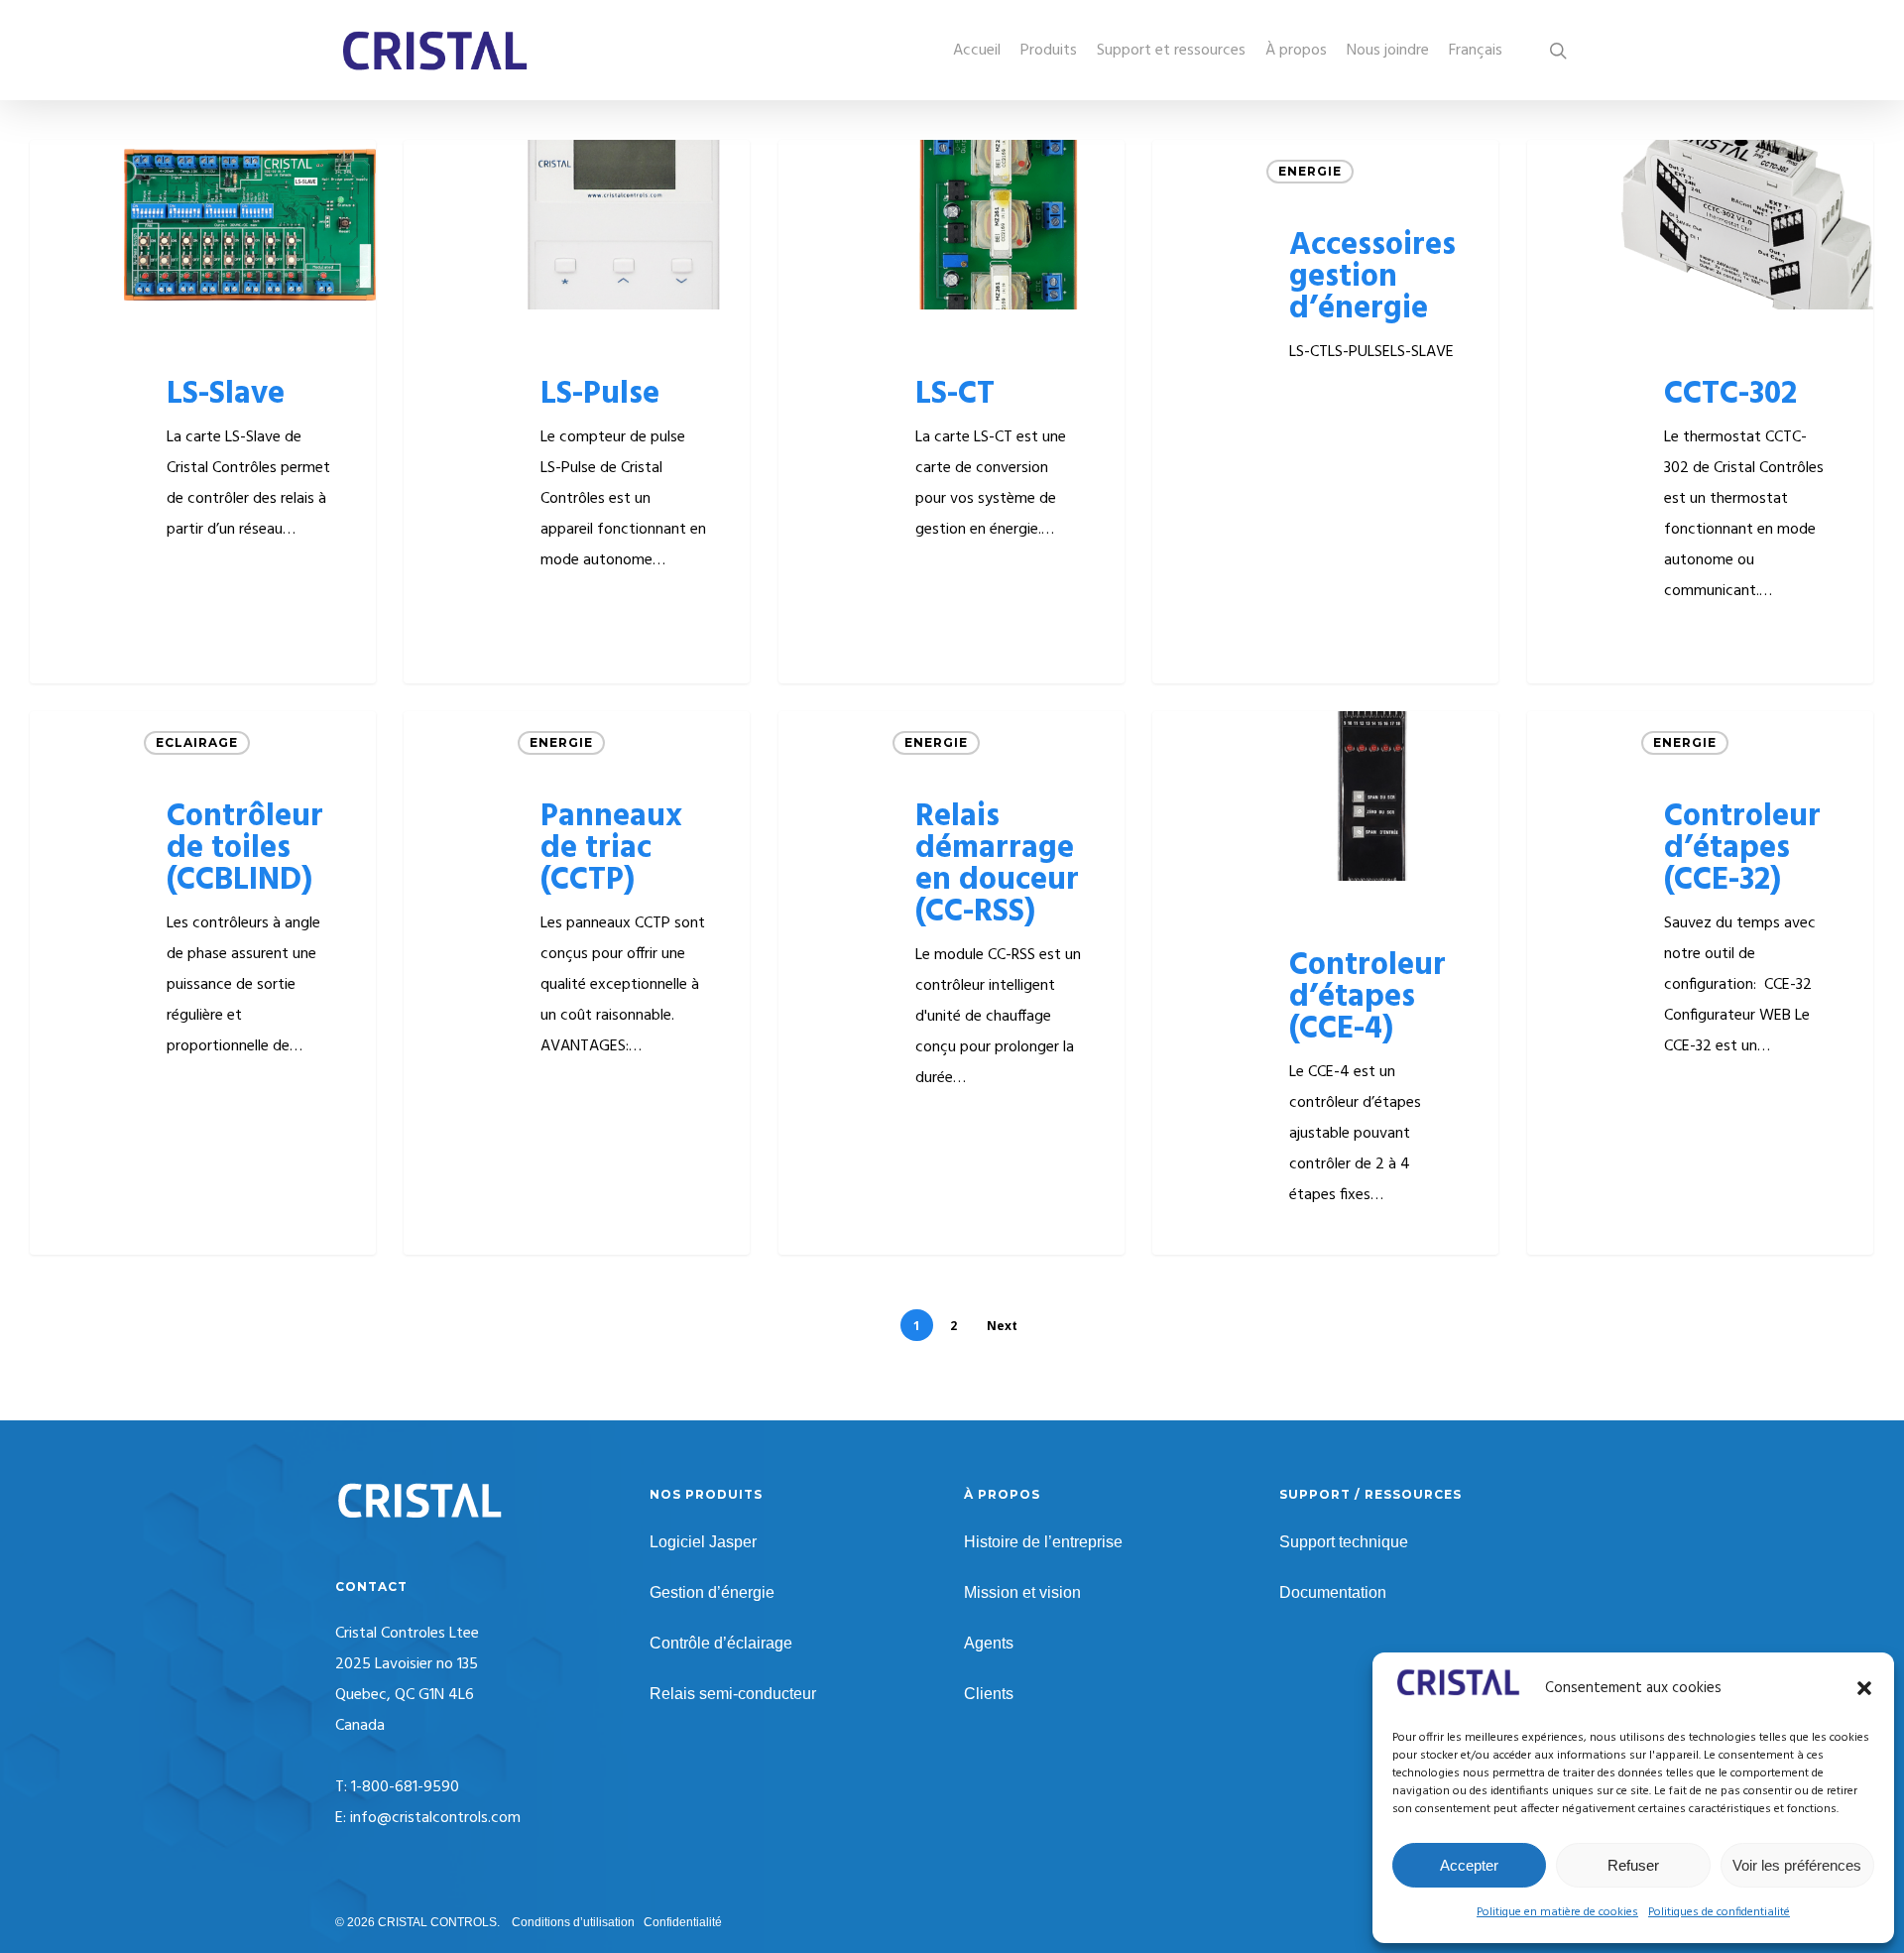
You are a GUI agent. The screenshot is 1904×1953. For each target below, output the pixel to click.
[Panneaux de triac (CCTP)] (577, 983)
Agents (989, 1643)
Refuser (1633, 1865)
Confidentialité (683, 1922)
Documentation (1333, 1592)
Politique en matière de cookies (1557, 1912)
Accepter (1469, 1865)
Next (1002, 1326)
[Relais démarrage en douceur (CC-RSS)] (952, 983)
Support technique (1344, 1542)
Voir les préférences (1797, 1865)
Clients (989, 1694)
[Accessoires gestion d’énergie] (1325, 412)
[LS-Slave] (203, 412)
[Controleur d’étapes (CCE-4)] (1325, 983)
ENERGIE (93, 171)
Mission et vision (1022, 1592)
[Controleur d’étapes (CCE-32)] (1700, 983)
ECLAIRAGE (197, 742)
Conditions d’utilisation (573, 1922)
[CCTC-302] (1700, 412)
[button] (1864, 1688)
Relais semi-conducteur (733, 1694)
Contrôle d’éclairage (721, 1643)
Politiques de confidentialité (1719, 1912)
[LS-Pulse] (577, 412)
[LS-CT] (952, 412)
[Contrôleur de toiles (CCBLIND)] (203, 983)
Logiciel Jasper (703, 1542)
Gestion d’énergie (712, 1592)
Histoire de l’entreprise (1043, 1542)
